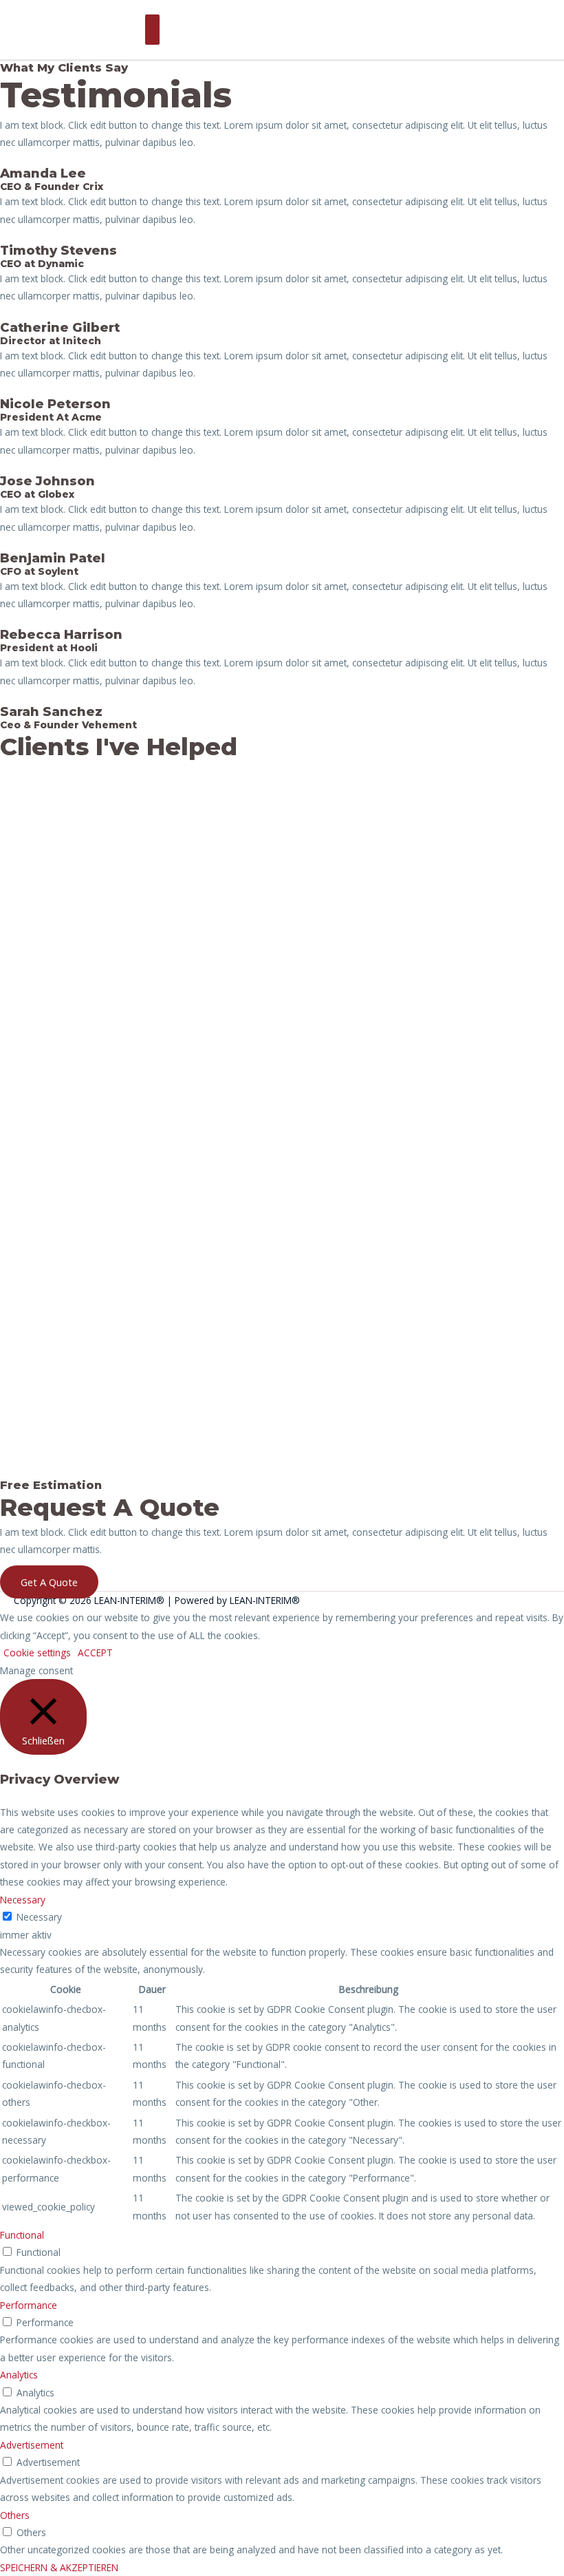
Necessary (39, 1917)
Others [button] (15, 2515)
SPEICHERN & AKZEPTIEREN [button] (59, 2567)
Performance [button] (29, 2305)
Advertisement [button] (32, 2445)
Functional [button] (22, 2235)
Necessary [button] (23, 1900)
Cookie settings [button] (37, 1653)
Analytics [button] (19, 2375)
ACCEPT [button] (95, 1653)
